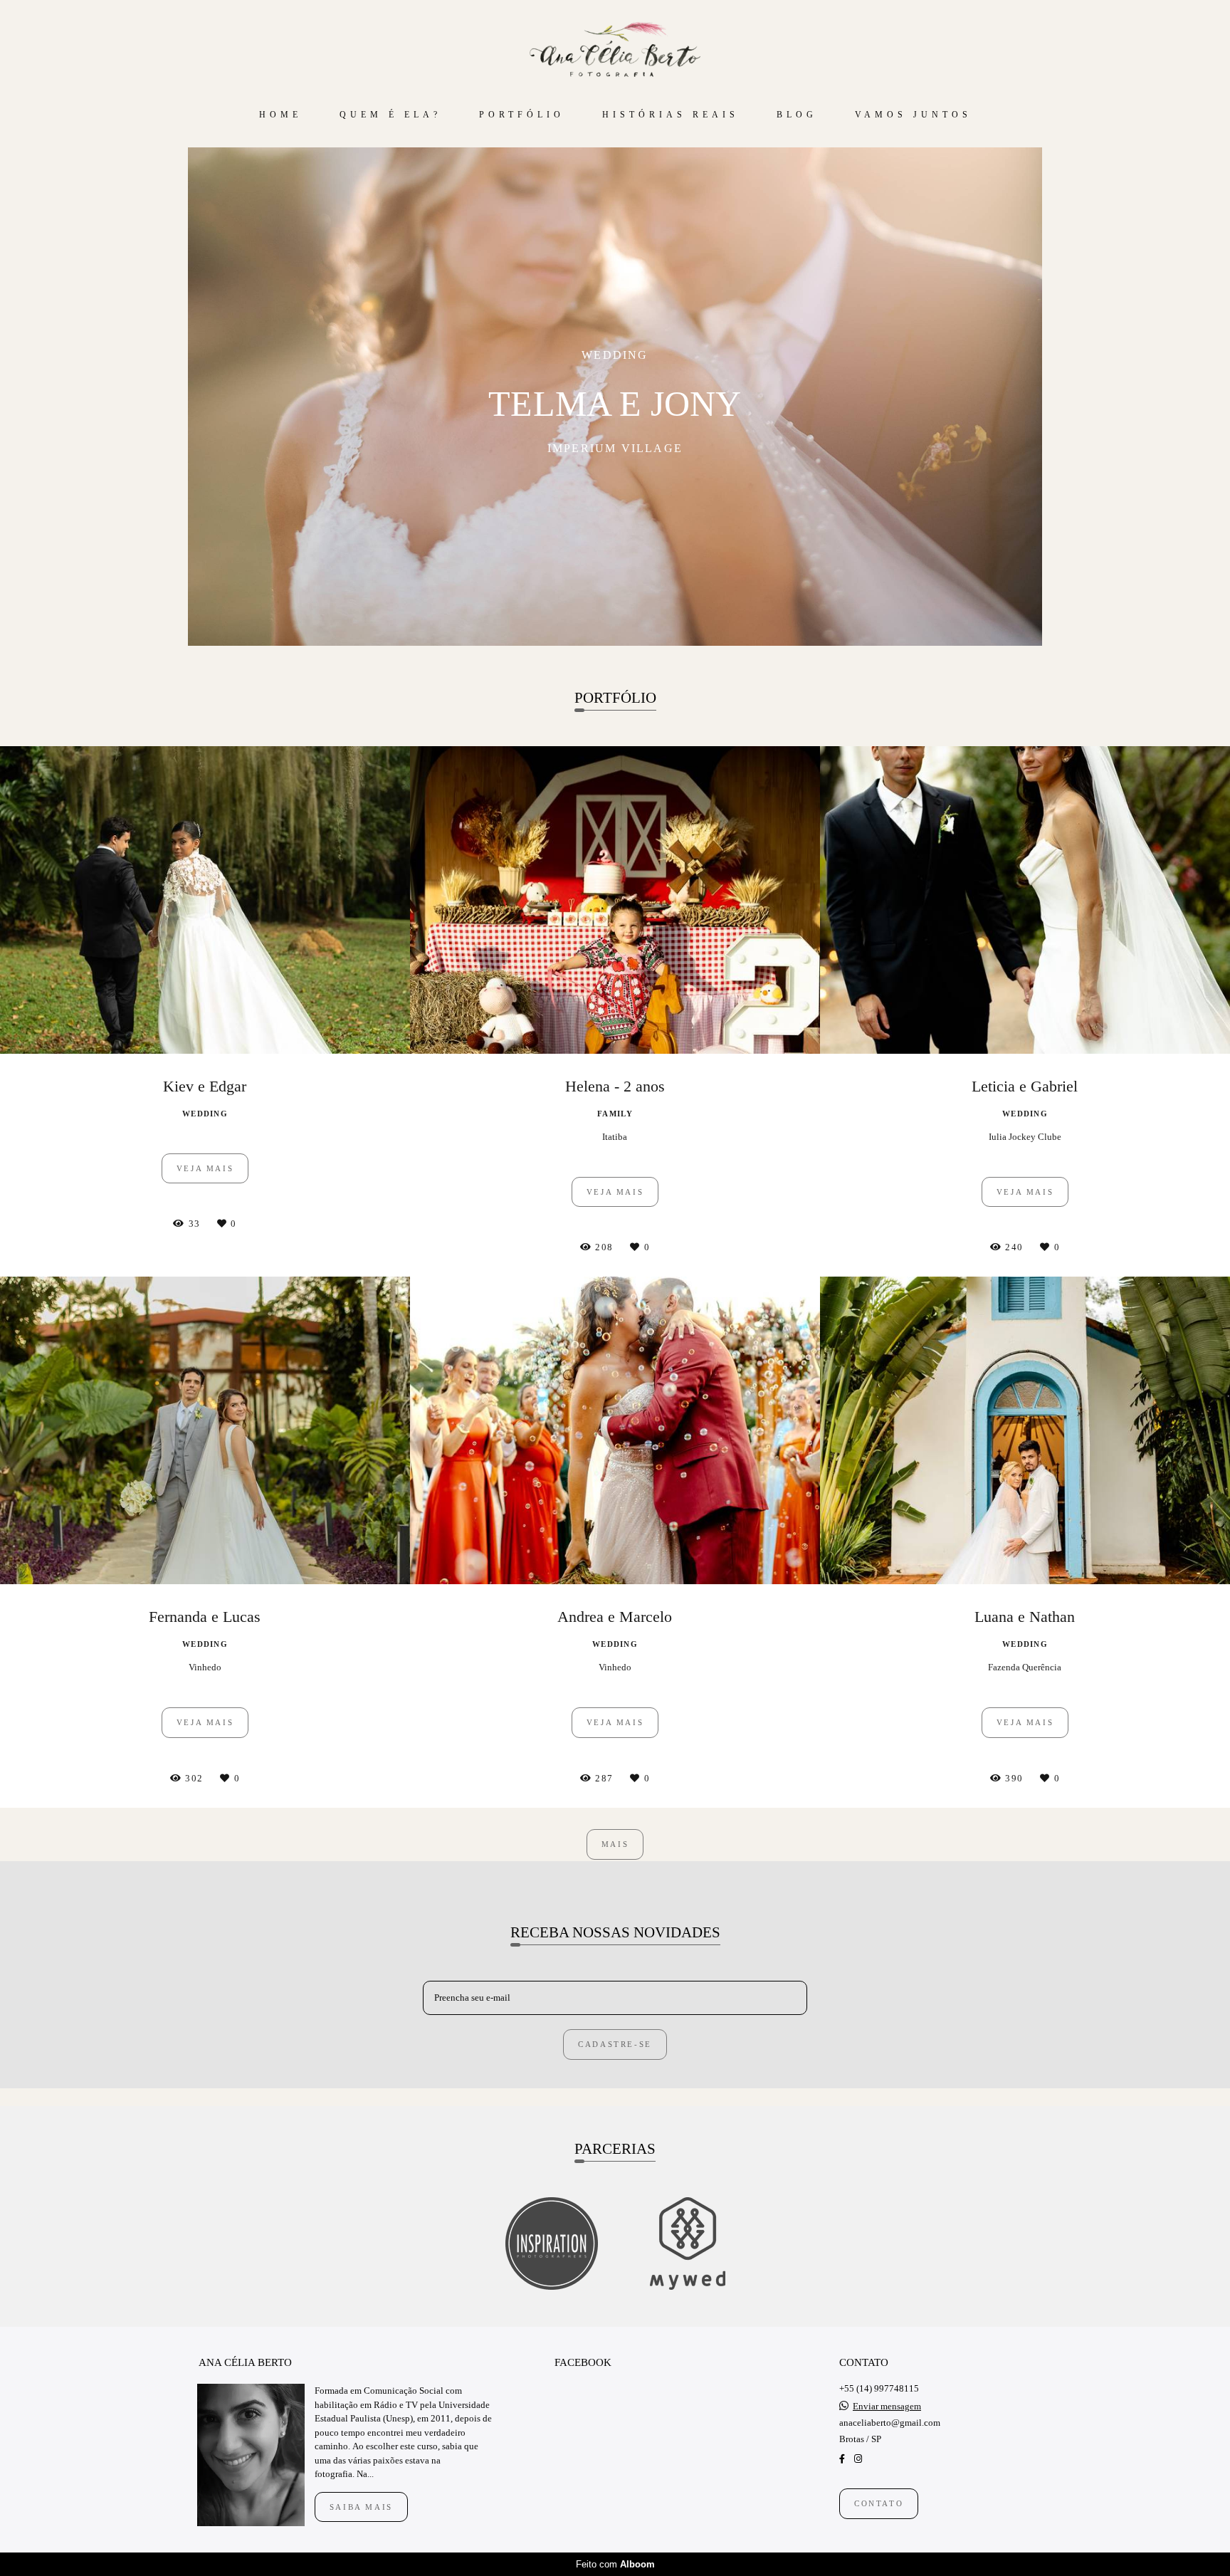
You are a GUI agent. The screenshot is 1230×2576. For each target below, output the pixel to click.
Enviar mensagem (887, 2406)
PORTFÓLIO (522, 115)
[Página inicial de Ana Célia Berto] (615, 50)
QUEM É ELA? (390, 115)
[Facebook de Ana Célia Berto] (842, 2459)
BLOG (797, 115)
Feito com (615, 2564)
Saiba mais (361, 2507)
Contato (879, 2503)
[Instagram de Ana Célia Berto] (858, 2459)
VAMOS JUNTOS (913, 115)
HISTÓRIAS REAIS (671, 115)
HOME (280, 115)
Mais (615, 1844)
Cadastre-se (615, 2044)
